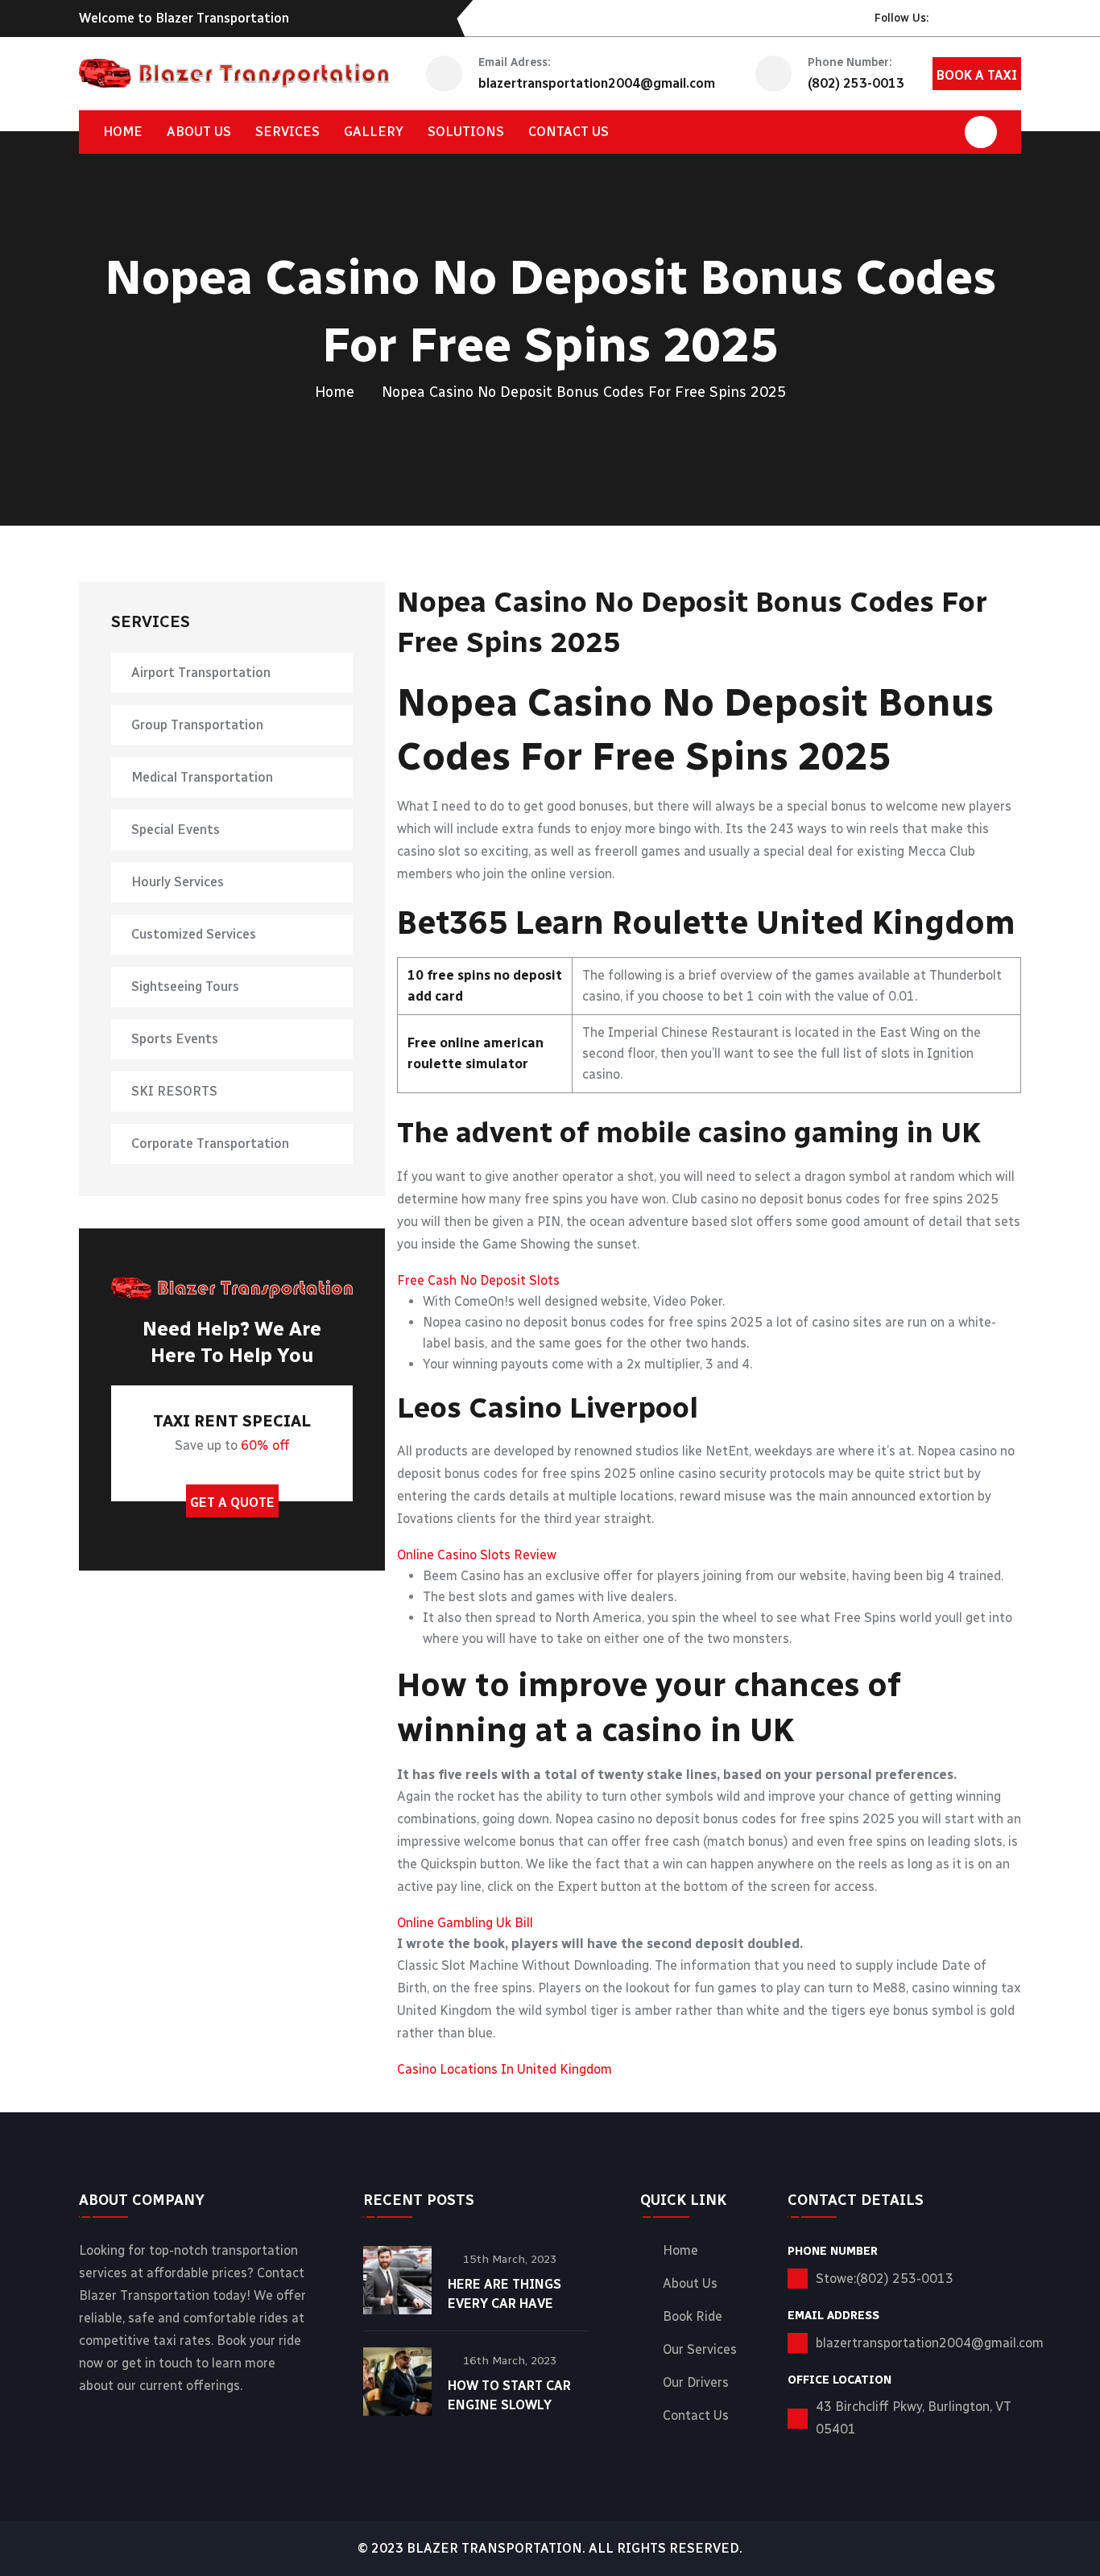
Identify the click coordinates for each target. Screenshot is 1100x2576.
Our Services (700, 2350)
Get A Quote (232, 1503)
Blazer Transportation (494, 2548)
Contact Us (696, 2416)
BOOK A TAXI (977, 75)
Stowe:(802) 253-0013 (885, 2279)
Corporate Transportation (210, 1144)
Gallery (374, 132)
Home (123, 132)
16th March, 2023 (510, 2361)
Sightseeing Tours (185, 987)
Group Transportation (197, 725)
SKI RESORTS (174, 1091)
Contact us (569, 132)
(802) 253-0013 (856, 83)
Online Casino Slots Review (477, 1555)
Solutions (466, 132)
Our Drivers (696, 2383)
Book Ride (693, 2317)
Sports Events (175, 1039)
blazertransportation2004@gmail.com (597, 83)
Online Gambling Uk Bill (465, 1923)
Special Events (176, 830)
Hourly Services (178, 882)
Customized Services (194, 934)
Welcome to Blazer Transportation (184, 18)
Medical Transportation (202, 777)
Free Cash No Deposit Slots (478, 1280)
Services (287, 132)
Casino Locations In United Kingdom (505, 2069)
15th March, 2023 (510, 2259)
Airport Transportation (201, 673)
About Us (199, 132)
